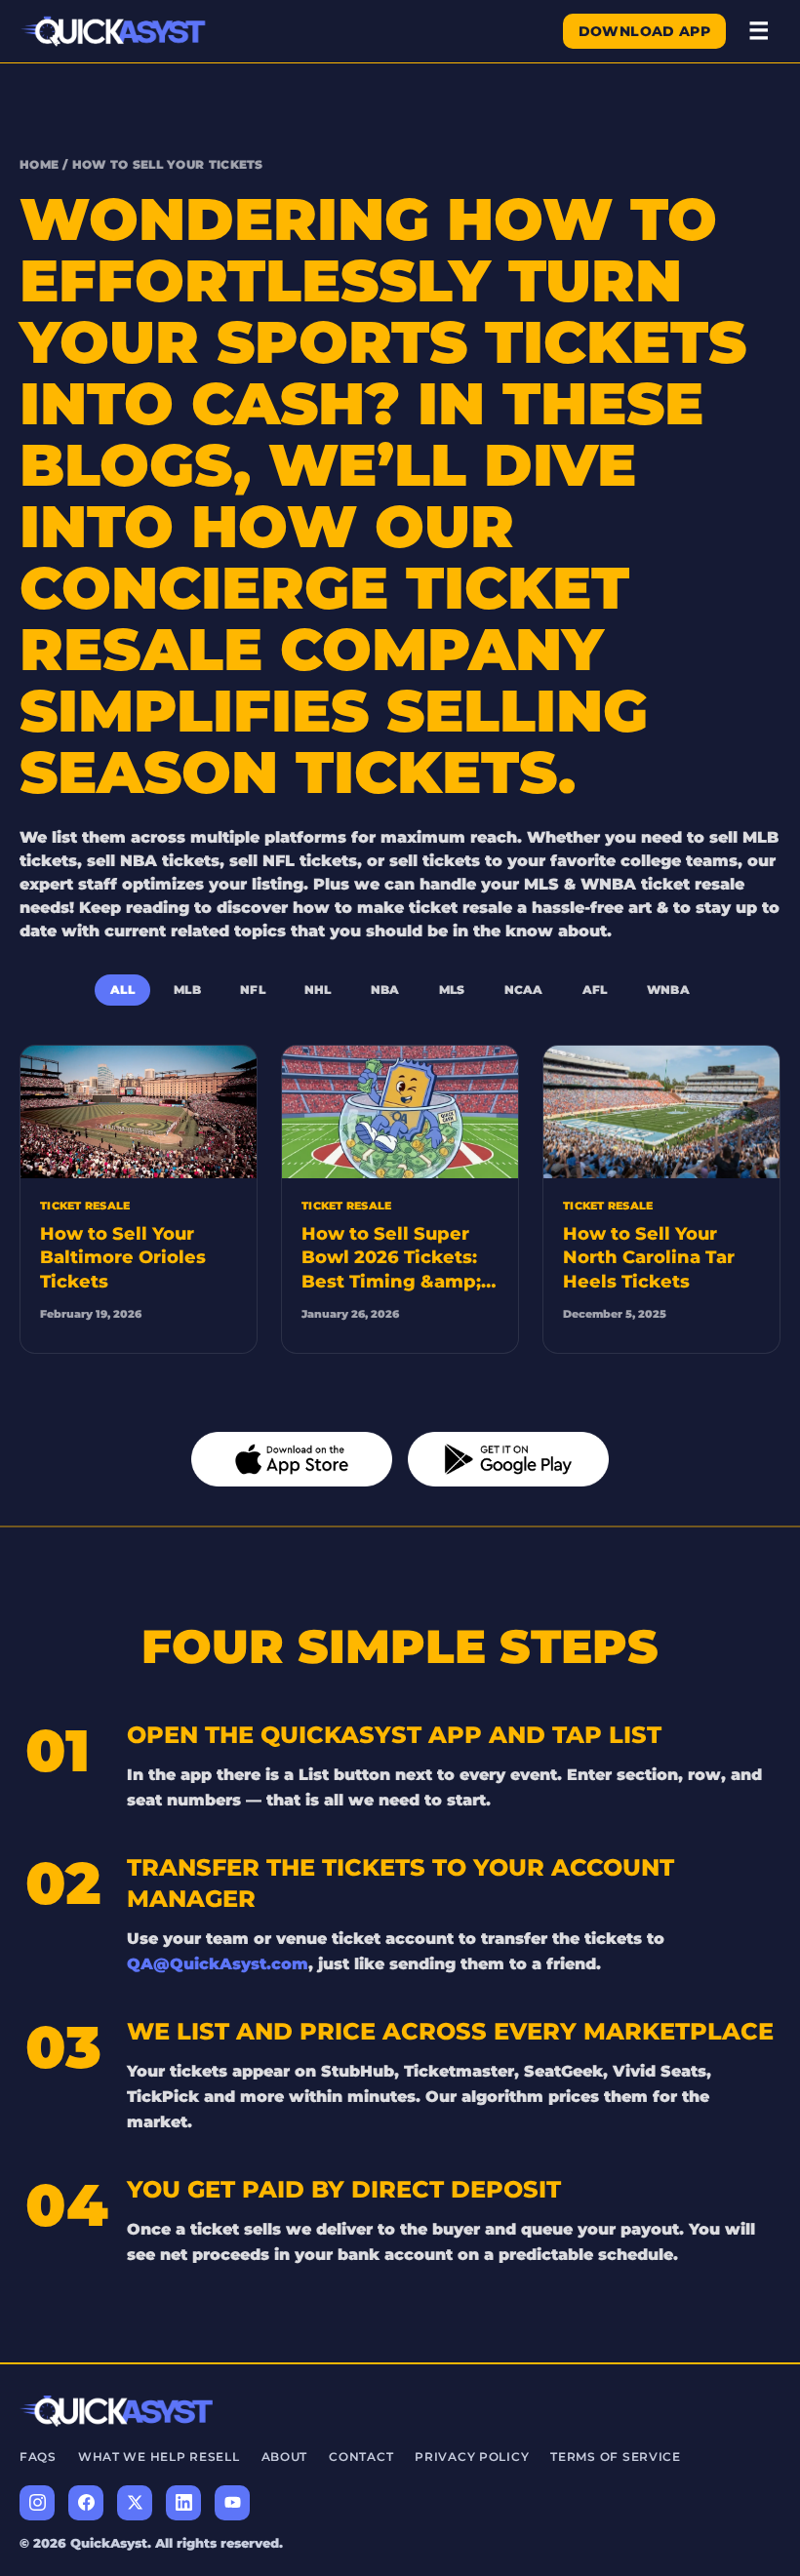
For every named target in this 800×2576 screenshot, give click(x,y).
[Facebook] (86, 2503)
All (122, 990)
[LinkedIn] (183, 2503)
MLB (187, 990)
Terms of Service (616, 2457)
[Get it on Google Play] (508, 1459)
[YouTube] (232, 2503)
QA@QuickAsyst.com (218, 1964)
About (285, 2457)
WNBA (668, 990)
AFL (595, 990)
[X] (135, 2503)
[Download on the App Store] (292, 1459)
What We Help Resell (159, 2457)
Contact (361, 2457)
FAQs (38, 2457)
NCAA (524, 990)
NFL (253, 990)
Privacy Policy (472, 2457)
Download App (644, 31)
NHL (318, 990)
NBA (385, 990)
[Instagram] (37, 2503)
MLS (452, 990)
